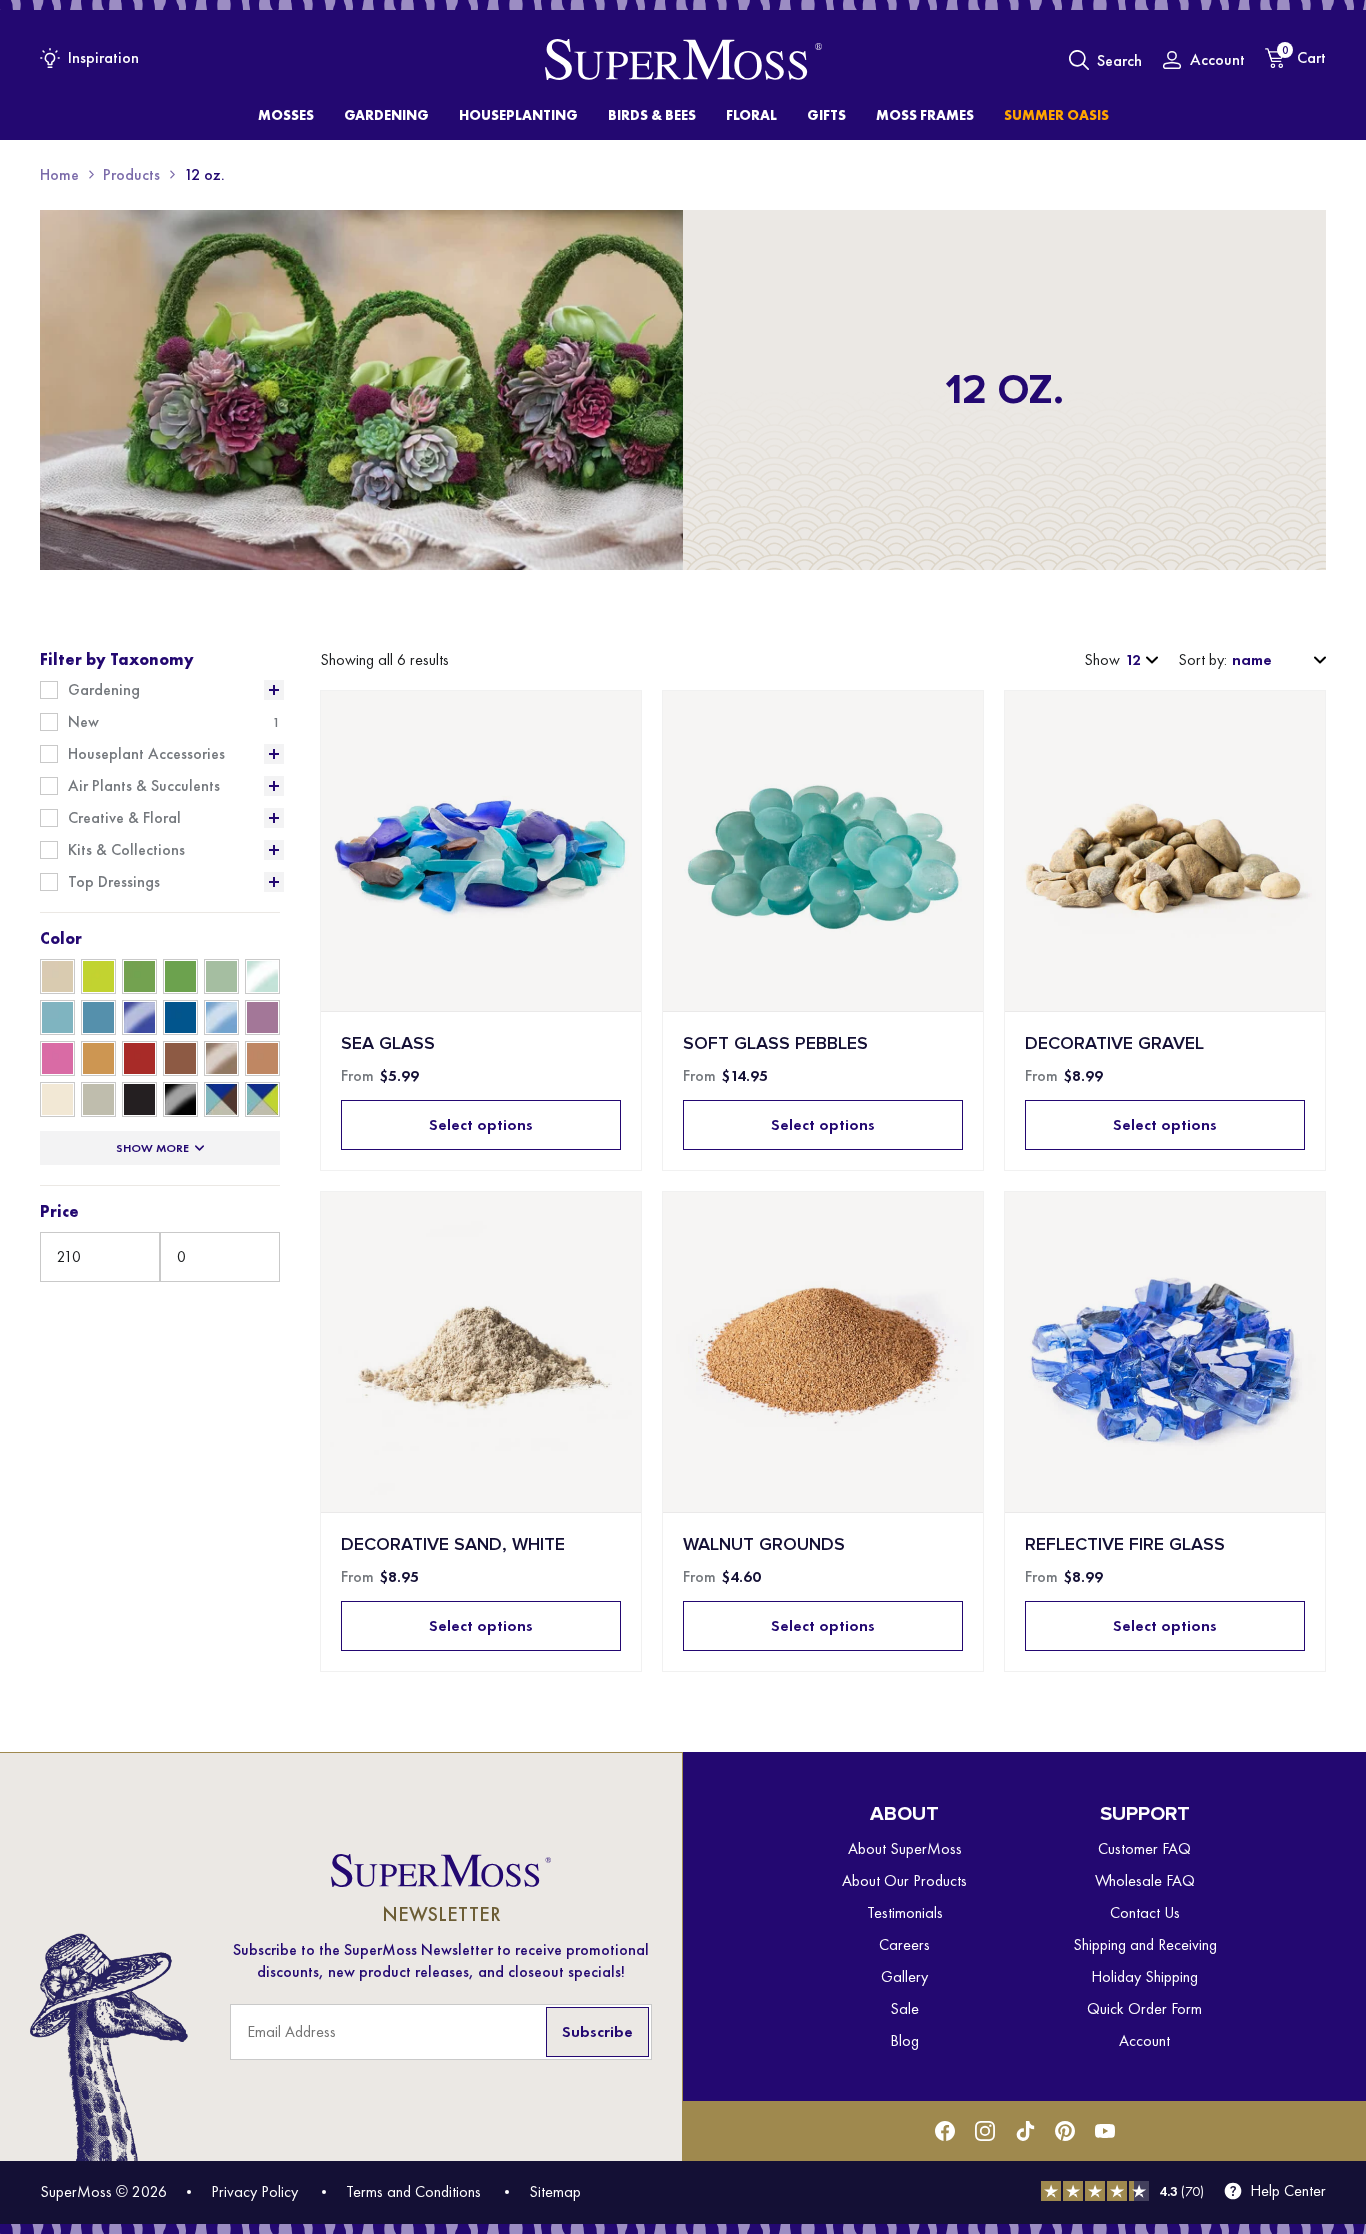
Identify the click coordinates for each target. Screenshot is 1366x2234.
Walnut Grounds (764, 1544)
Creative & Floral (124, 818)
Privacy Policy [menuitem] (254, 2191)
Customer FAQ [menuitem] (1144, 1848)
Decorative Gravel (1114, 1043)
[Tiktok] (1025, 2131)
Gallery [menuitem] (904, 1976)
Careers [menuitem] (904, 1944)
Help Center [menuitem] (1288, 2191)
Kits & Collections (126, 850)
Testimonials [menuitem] (905, 1912)
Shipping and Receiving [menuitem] (1145, 1944)
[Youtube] (1105, 2131)
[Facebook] (945, 2131)
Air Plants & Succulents (144, 786)
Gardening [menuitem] (386, 115)
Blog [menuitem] (904, 2040)
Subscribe (597, 2031)
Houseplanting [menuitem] (518, 115)
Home (59, 174)
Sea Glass (388, 1043)
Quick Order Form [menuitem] (1144, 2008)
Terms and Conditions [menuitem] (413, 2191)
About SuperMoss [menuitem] (905, 1848)
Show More (152, 1148)
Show (1102, 660)
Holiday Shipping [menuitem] (1144, 1976)
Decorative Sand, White (453, 1544)
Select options (481, 1124)
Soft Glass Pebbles (775, 1043)
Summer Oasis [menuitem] (1056, 115)
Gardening (104, 690)
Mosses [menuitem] (286, 115)
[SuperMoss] (683, 60)
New (83, 722)
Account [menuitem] (1144, 2040)
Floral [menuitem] (751, 115)
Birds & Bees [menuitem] (652, 115)
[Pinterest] (1065, 2131)
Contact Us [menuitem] (1145, 1912)
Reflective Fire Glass (1125, 1544)
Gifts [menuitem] (826, 115)
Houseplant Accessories (146, 754)
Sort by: (1202, 660)
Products (131, 174)
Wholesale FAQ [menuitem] (1145, 1880)
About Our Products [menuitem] (904, 1880)
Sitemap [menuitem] (555, 2191)
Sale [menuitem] (904, 2008)
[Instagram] (985, 2131)
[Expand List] (274, 690)
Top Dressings (114, 882)
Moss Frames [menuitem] (925, 115)
